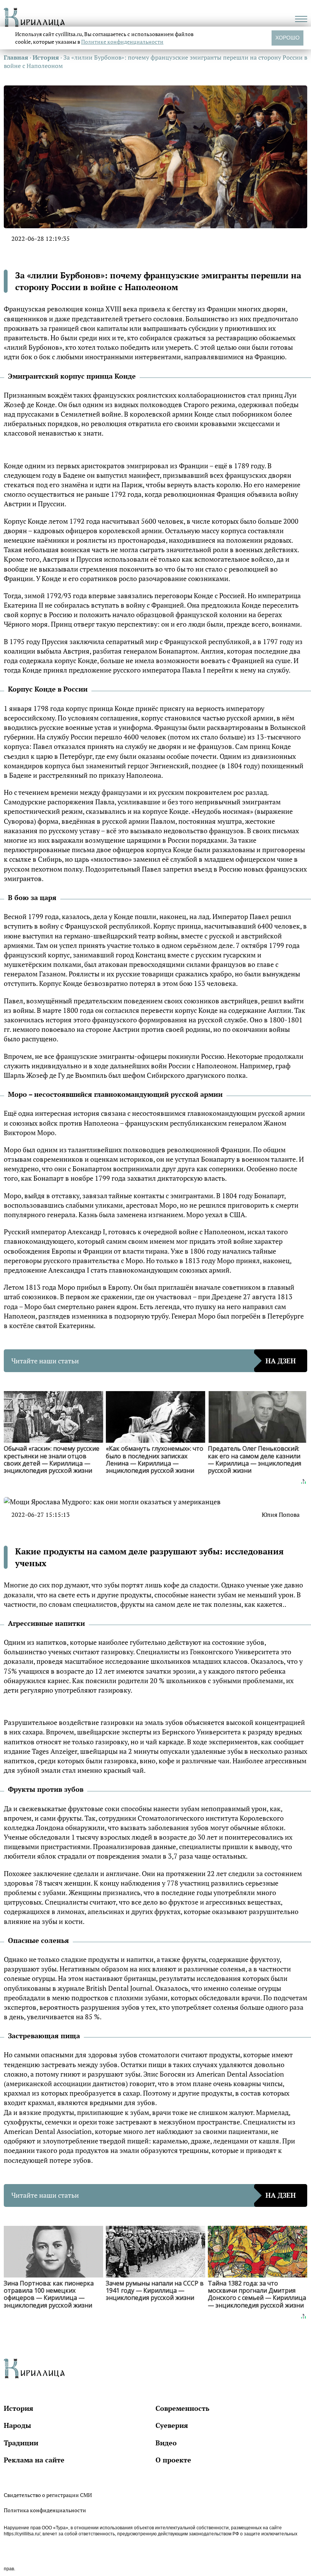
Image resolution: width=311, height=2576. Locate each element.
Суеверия (172, 2425)
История (19, 2408)
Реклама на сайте (34, 2460)
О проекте (173, 2460)
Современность (182, 2408)
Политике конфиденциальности (122, 42)
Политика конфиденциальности (45, 2510)
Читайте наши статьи (154, 1361)
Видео (166, 2443)
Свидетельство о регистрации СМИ (48, 2495)
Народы (17, 2425)
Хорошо (287, 38)
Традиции (21, 2443)
